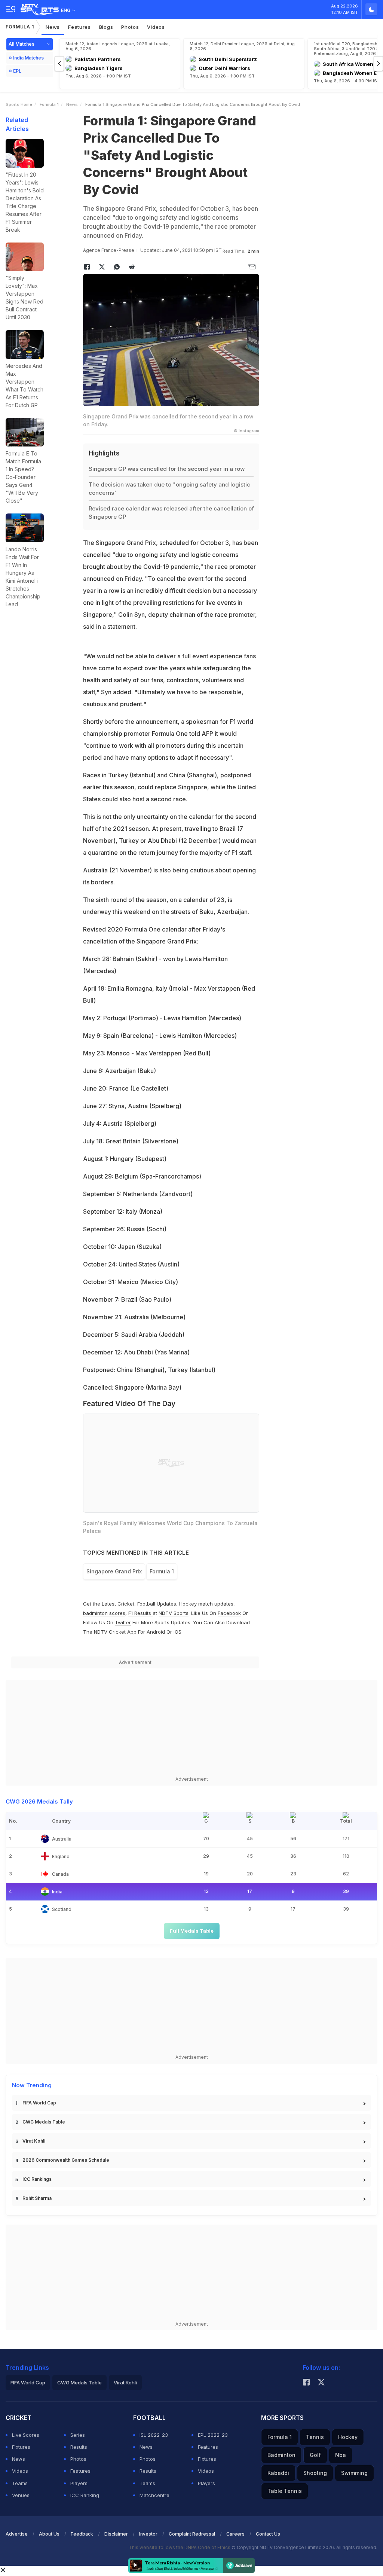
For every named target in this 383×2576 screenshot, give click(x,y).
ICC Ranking (85, 2495)
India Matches (28, 58)
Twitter (123, 1622)
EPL (17, 71)
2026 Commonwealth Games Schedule (66, 2160)
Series (78, 2435)
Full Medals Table (192, 1931)
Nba (341, 2455)
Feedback (82, 2534)
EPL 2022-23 (213, 2435)
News (53, 27)
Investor (148, 2534)
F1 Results (140, 1613)
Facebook (229, 1613)
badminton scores (104, 1613)
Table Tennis (285, 2491)
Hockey (348, 2437)
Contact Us (268, 2534)
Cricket (126, 1604)
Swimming (354, 2473)
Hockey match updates (206, 1604)
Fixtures (21, 2447)
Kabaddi (278, 2473)
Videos (156, 27)
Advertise (17, 2534)
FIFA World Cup (39, 2103)
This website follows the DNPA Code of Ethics (180, 2547)
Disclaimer (116, 2534)
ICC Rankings (37, 2179)
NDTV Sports (174, 1613)
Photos (130, 27)
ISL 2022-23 (154, 2435)
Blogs (106, 27)
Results (79, 2447)
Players (79, 2483)
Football (147, 1604)
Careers (235, 2534)
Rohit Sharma (37, 2198)
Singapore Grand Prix (114, 1571)
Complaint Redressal (192, 2534)
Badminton (281, 2455)
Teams (20, 2483)
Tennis (315, 2437)
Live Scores (26, 2435)
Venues (21, 2495)
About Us (49, 2534)
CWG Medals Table (44, 2122)
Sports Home (19, 104)
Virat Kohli (34, 2141)
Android (156, 1632)
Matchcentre (154, 2495)
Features (79, 27)
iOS (177, 1632)
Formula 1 (20, 27)
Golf (315, 2455)
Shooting (315, 2473)
